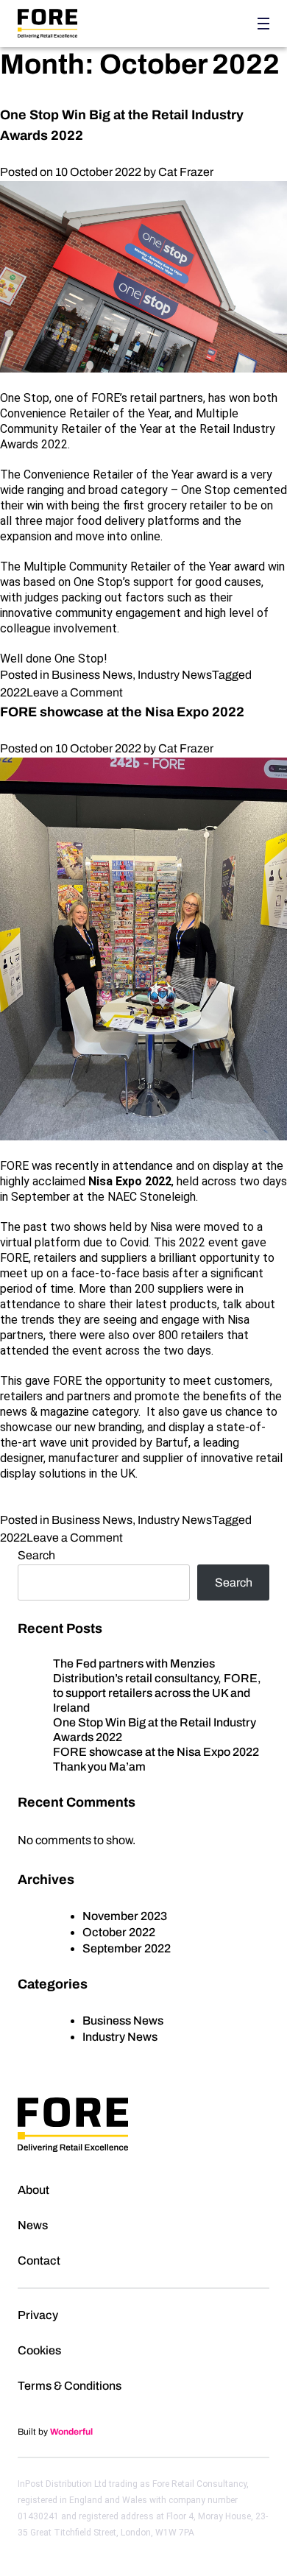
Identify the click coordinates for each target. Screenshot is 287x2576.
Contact (39, 2261)
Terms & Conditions (70, 2386)
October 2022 (119, 1932)
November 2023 (125, 1916)
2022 (13, 692)
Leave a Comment (75, 692)
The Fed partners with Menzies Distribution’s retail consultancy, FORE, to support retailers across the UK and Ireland (157, 1686)
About (33, 2190)
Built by (55, 2432)
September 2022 (127, 1948)
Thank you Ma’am (99, 1767)
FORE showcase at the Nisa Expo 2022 (122, 712)
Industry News (175, 675)
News (33, 2225)
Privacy (38, 2315)
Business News (92, 675)
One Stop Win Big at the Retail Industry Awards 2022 (155, 1730)
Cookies (39, 2350)
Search (36, 1555)
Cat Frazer (186, 172)
